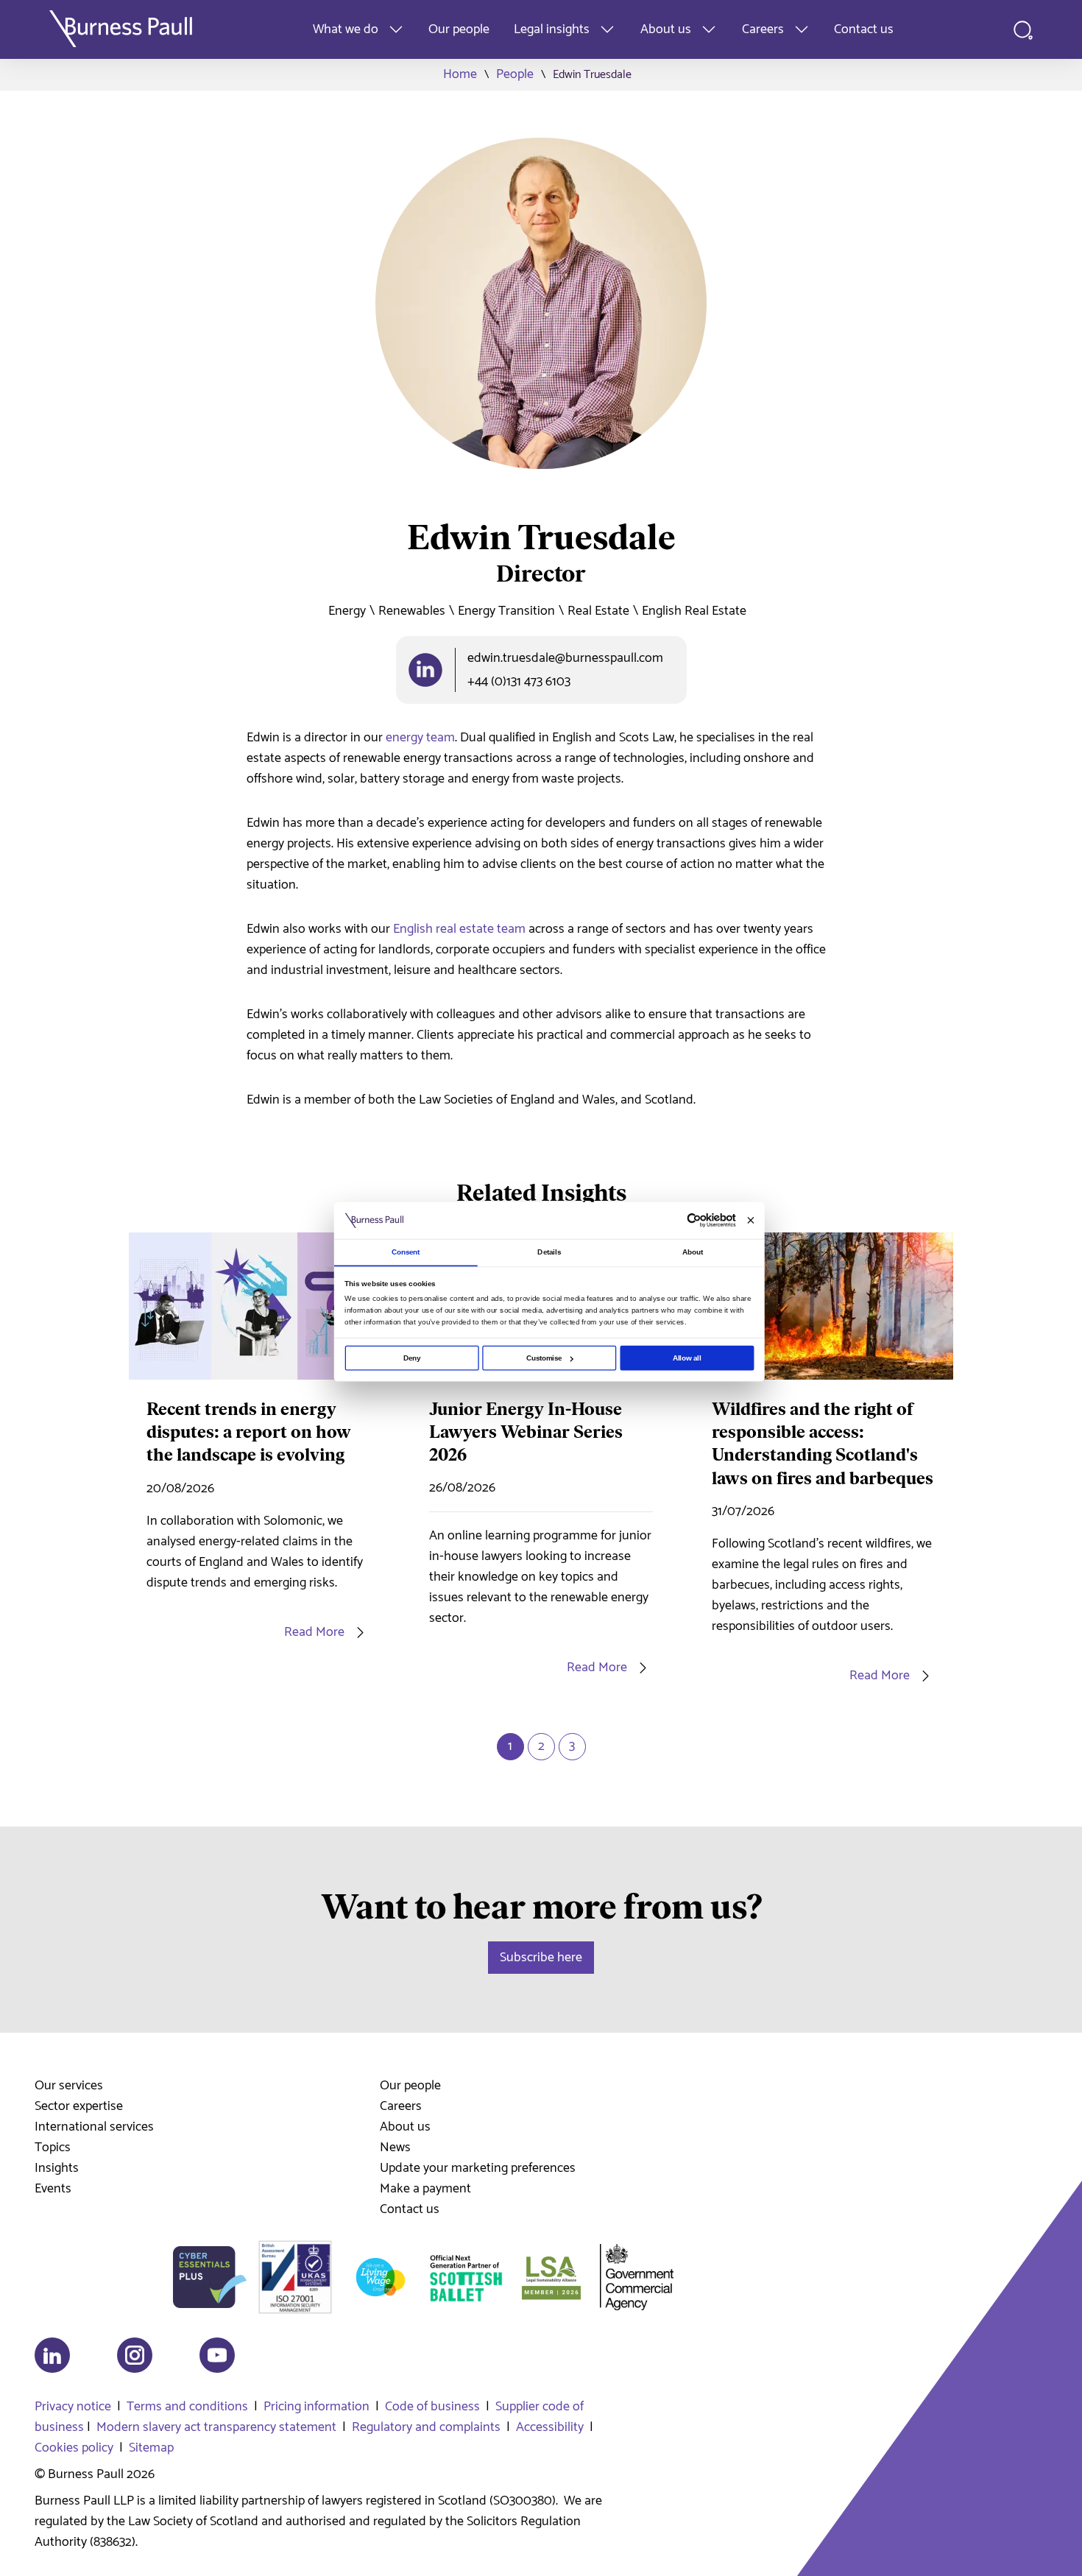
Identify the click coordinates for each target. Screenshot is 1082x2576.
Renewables (412, 611)
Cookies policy (74, 2448)
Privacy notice (73, 2407)
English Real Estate (694, 611)
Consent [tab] (406, 1252)
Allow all (687, 1358)
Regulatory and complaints (426, 2427)
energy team (420, 738)
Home (460, 74)
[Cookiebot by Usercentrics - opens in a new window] (694, 1221)
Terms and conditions (187, 2407)
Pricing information (317, 2407)
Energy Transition (506, 611)
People (515, 74)
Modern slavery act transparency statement (216, 2427)
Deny (412, 1358)
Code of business (432, 2407)
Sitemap (151, 2448)
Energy (347, 611)
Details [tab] (549, 1252)
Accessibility (550, 2427)
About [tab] (693, 1252)
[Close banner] (750, 1220)
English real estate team (459, 929)
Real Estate (598, 611)
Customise (544, 1358)
